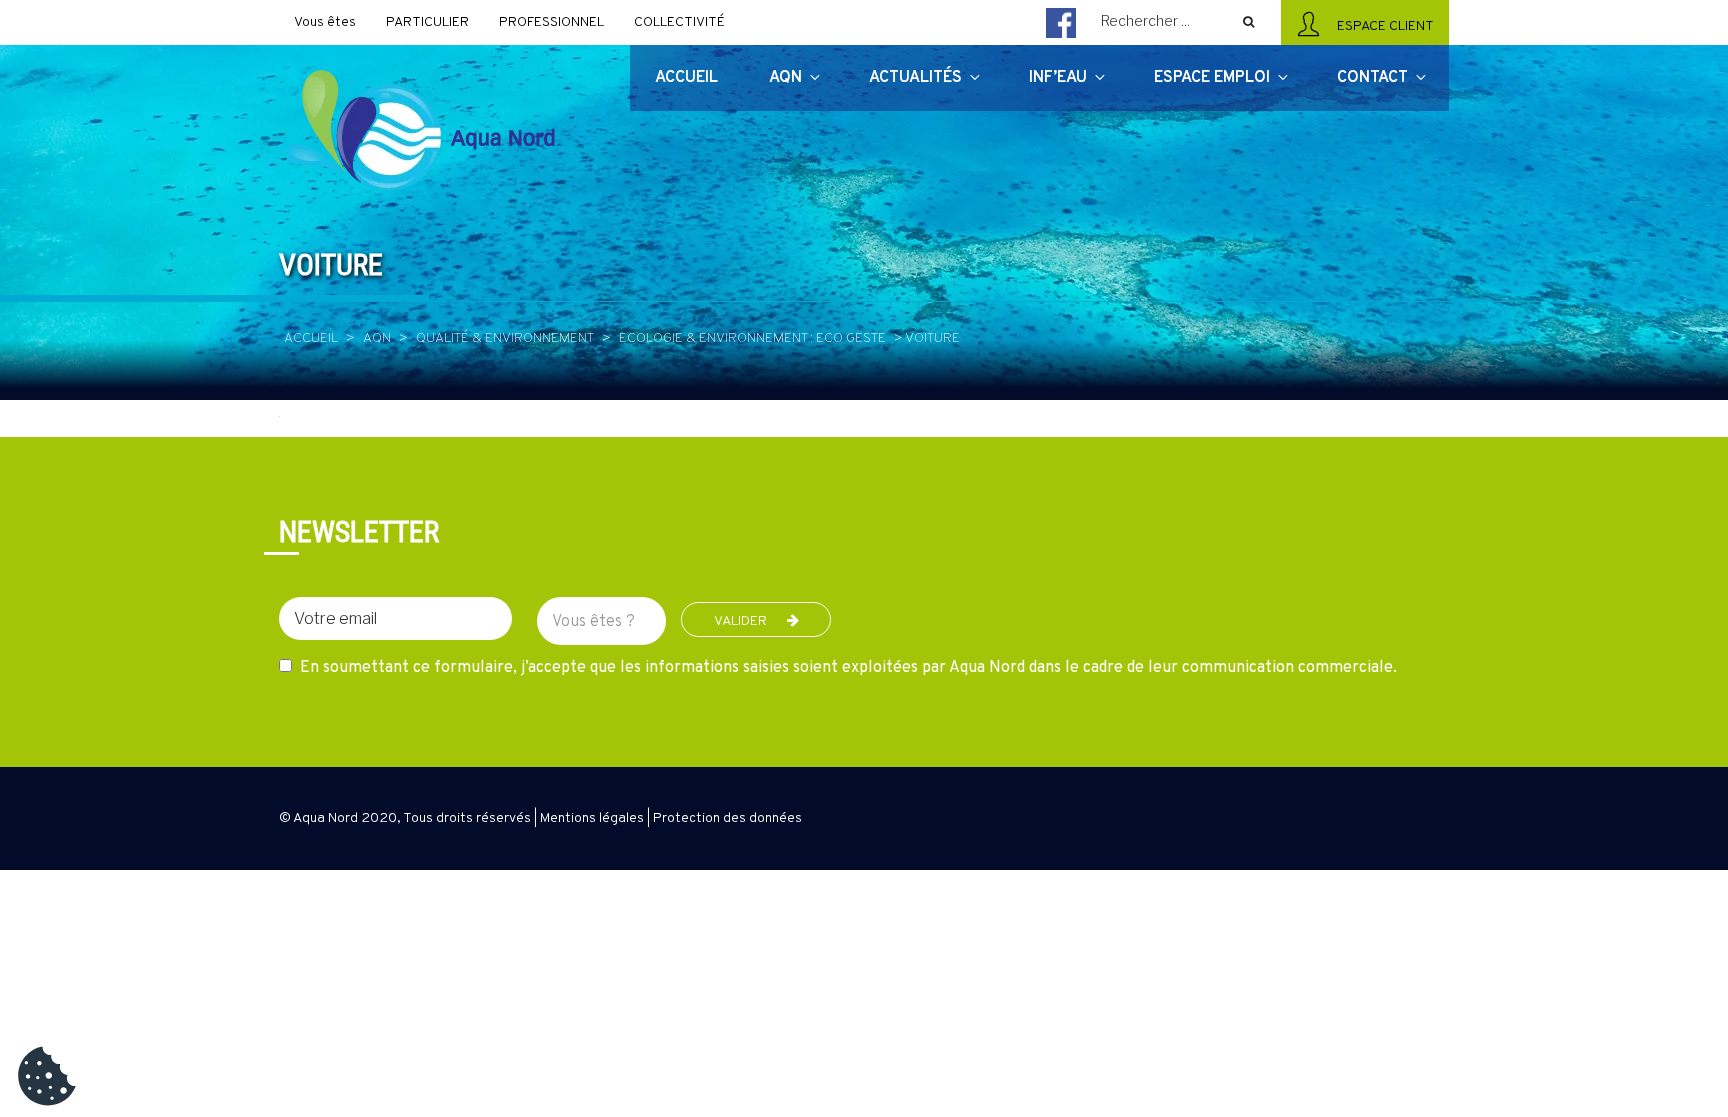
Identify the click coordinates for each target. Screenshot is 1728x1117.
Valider (740, 621)
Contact (1372, 78)
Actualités (915, 78)
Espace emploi (1212, 78)
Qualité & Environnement (505, 338)
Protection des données (727, 818)
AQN (377, 338)
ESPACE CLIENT (1382, 26)
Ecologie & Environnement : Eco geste (752, 338)
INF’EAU (1058, 78)
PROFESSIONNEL (551, 22)
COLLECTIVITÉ (679, 22)
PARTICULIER (427, 22)
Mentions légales (592, 818)
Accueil (311, 338)
